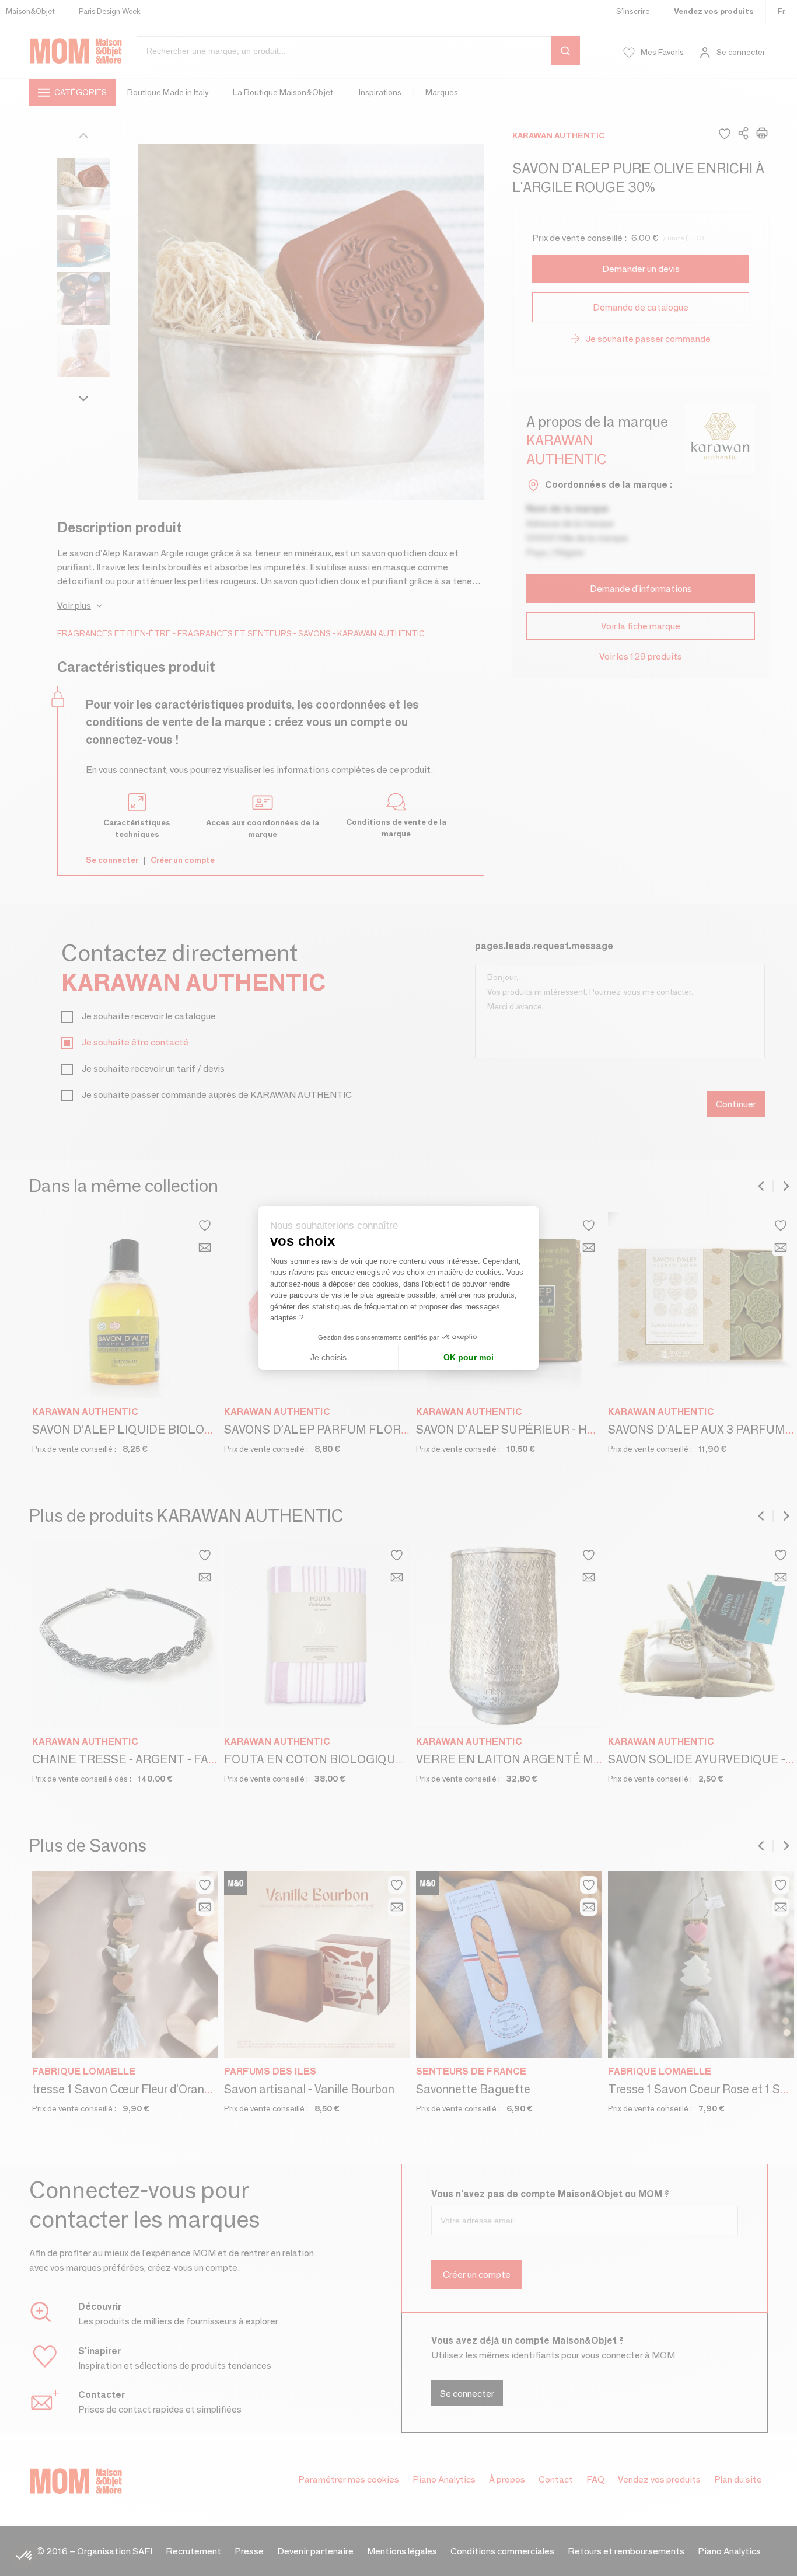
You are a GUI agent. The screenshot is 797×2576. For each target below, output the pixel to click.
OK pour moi (469, 1357)
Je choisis (328, 1357)
